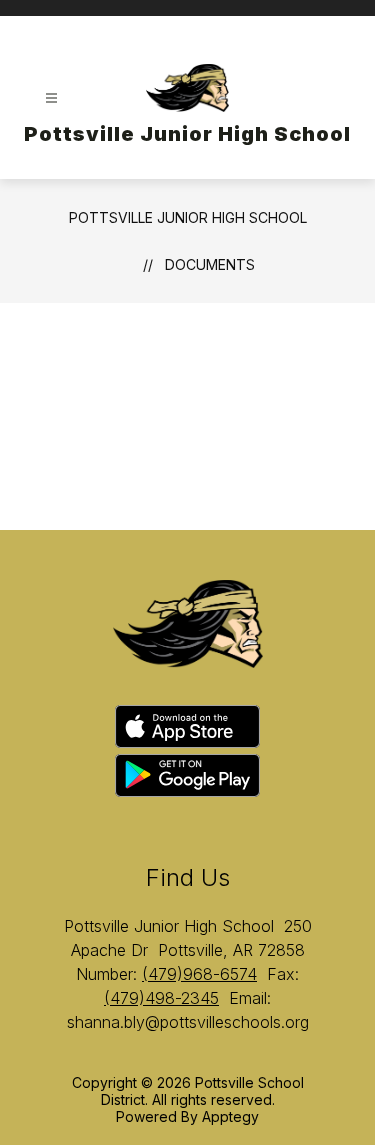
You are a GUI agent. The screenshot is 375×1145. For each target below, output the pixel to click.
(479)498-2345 (161, 998)
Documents (210, 264)
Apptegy (230, 1116)
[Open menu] (51, 98)
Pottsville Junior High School (188, 217)
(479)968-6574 (199, 974)
